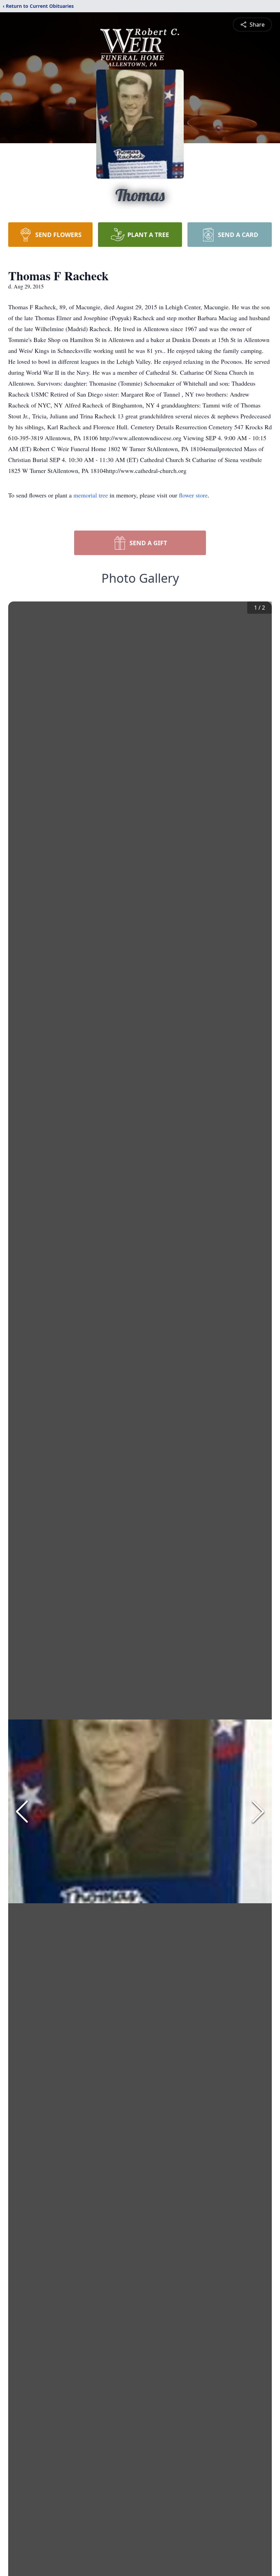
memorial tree (91, 495)
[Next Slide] (258, 1812)
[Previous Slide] (22, 1812)
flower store (193, 495)
